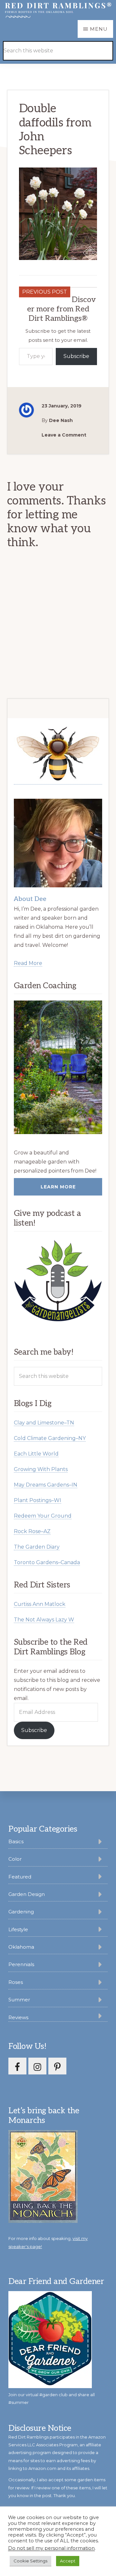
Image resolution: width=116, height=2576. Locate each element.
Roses (16, 1982)
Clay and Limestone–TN (44, 1423)
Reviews (18, 2017)
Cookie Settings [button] (30, 2561)
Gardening (21, 1912)
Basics (16, 1841)
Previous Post (45, 292)
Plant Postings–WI (38, 1500)
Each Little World (36, 1454)
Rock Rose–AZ (32, 1531)
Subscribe (76, 356)
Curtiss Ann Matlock (40, 1604)
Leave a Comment (64, 435)
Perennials (21, 1964)
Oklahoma (21, 1947)
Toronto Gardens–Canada (47, 1562)
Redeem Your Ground (43, 1516)
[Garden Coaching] (58, 1067)
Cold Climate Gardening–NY (50, 1438)
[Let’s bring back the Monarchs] (43, 2222)
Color (15, 1859)
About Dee (30, 899)
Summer (19, 2000)
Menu (99, 29)
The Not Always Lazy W (44, 1620)
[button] (97, 41)
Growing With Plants (41, 1469)
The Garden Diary (37, 1547)
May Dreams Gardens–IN (46, 1485)
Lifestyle (18, 1929)
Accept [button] (68, 2561)
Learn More (58, 1187)
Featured (20, 1877)
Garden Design (27, 1894)
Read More (28, 963)
